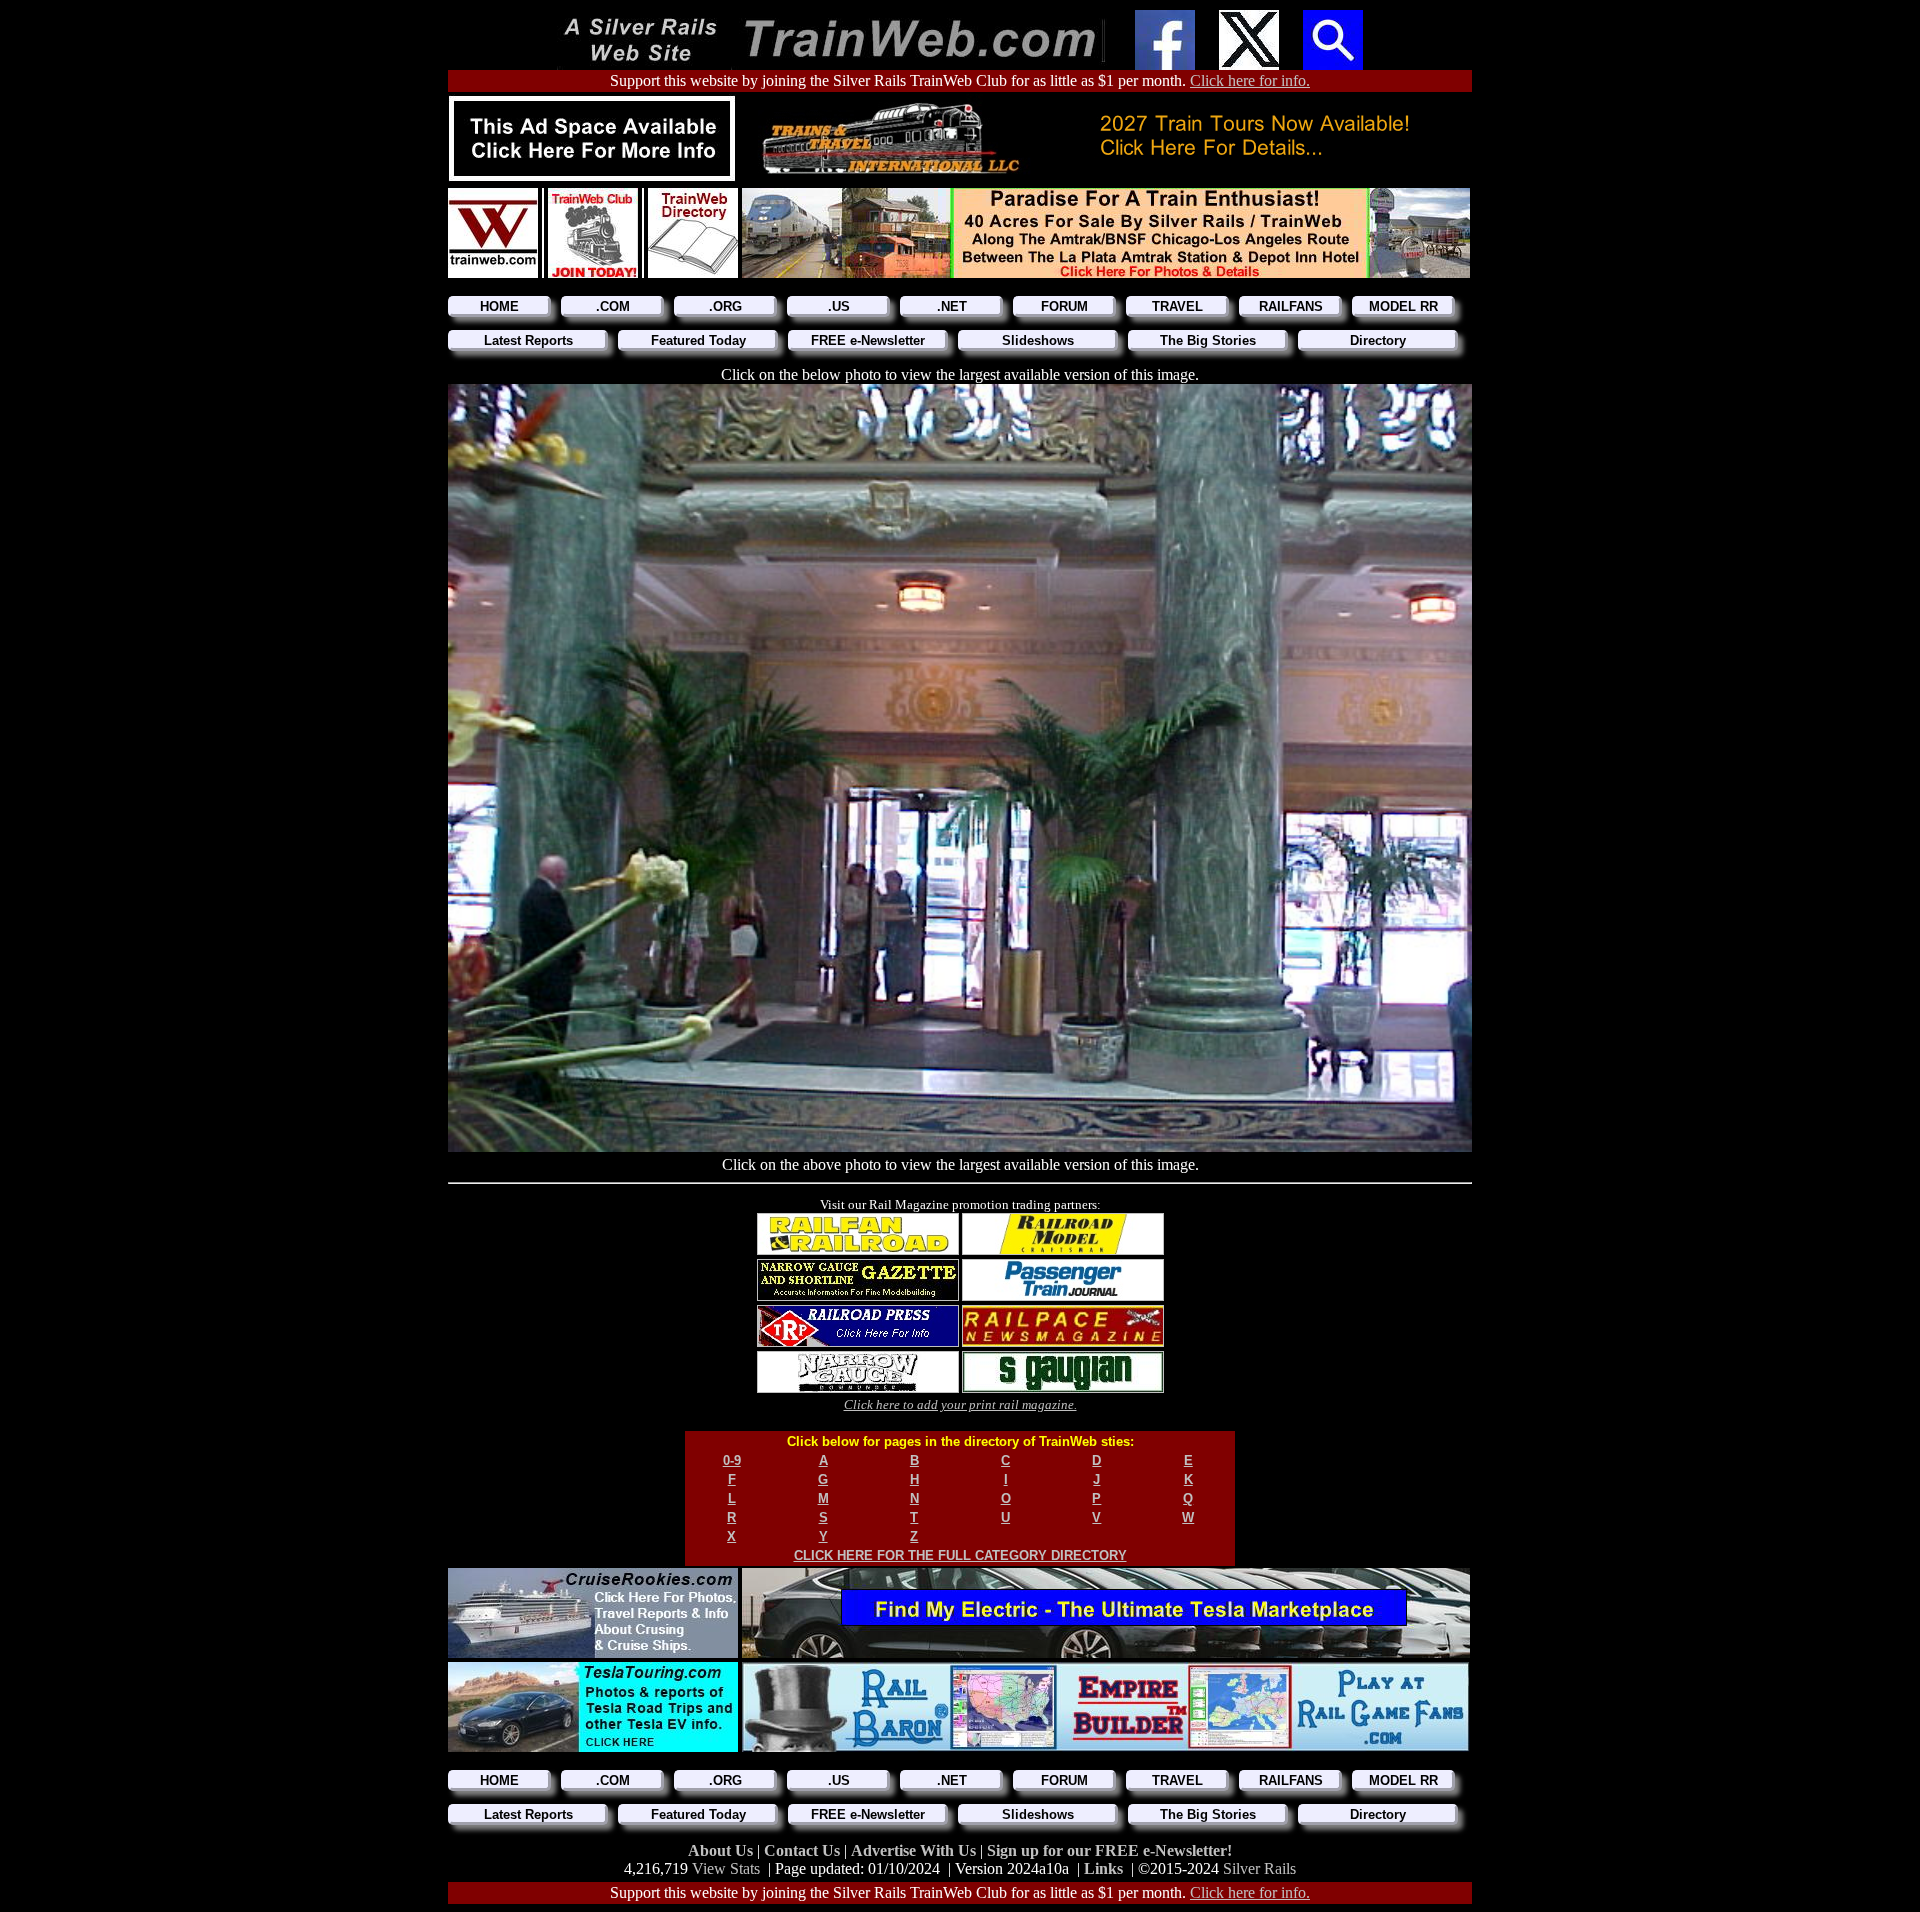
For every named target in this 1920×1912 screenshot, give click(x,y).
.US (839, 306)
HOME (499, 306)
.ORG (725, 306)
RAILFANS (1291, 306)
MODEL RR (1403, 306)
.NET (952, 306)
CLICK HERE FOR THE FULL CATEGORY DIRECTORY (960, 1555)
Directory (1378, 340)
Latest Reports (528, 340)
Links (1103, 1868)
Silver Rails (1259, 1868)
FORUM (1064, 306)
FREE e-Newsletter (868, 340)
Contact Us (804, 1850)
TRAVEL (1177, 306)
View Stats (726, 1868)
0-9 (732, 1460)
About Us (722, 1850)
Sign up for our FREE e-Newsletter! (1109, 1850)
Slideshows (1038, 340)
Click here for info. (1250, 80)
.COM (613, 306)
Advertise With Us (915, 1850)
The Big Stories (1208, 340)
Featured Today (698, 340)
